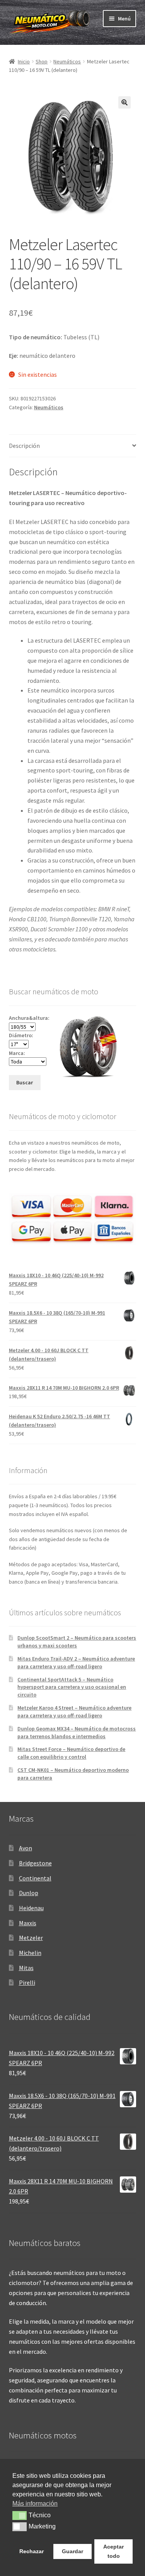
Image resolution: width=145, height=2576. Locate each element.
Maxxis (28, 1923)
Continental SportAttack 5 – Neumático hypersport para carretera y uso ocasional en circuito (72, 1687)
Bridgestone (35, 1863)
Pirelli (27, 1982)
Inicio (24, 61)
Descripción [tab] (24, 446)
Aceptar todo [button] (113, 2551)
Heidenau (31, 1908)
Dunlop (29, 1893)
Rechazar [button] (32, 2551)
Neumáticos (67, 61)
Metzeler (31, 1938)
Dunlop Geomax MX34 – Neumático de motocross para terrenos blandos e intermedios (77, 1732)
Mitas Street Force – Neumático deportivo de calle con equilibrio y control (71, 1753)
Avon (26, 1848)
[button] (125, 102)
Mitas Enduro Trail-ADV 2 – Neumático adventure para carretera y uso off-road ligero (76, 1662)
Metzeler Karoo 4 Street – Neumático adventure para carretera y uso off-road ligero (74, 1712)
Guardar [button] (72, 2551)
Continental (35, 1878)
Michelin (30, 1953)
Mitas (26, 1968)
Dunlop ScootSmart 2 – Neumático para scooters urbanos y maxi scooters (77, 1642)
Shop (42, 61)
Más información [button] (35, 2504)
